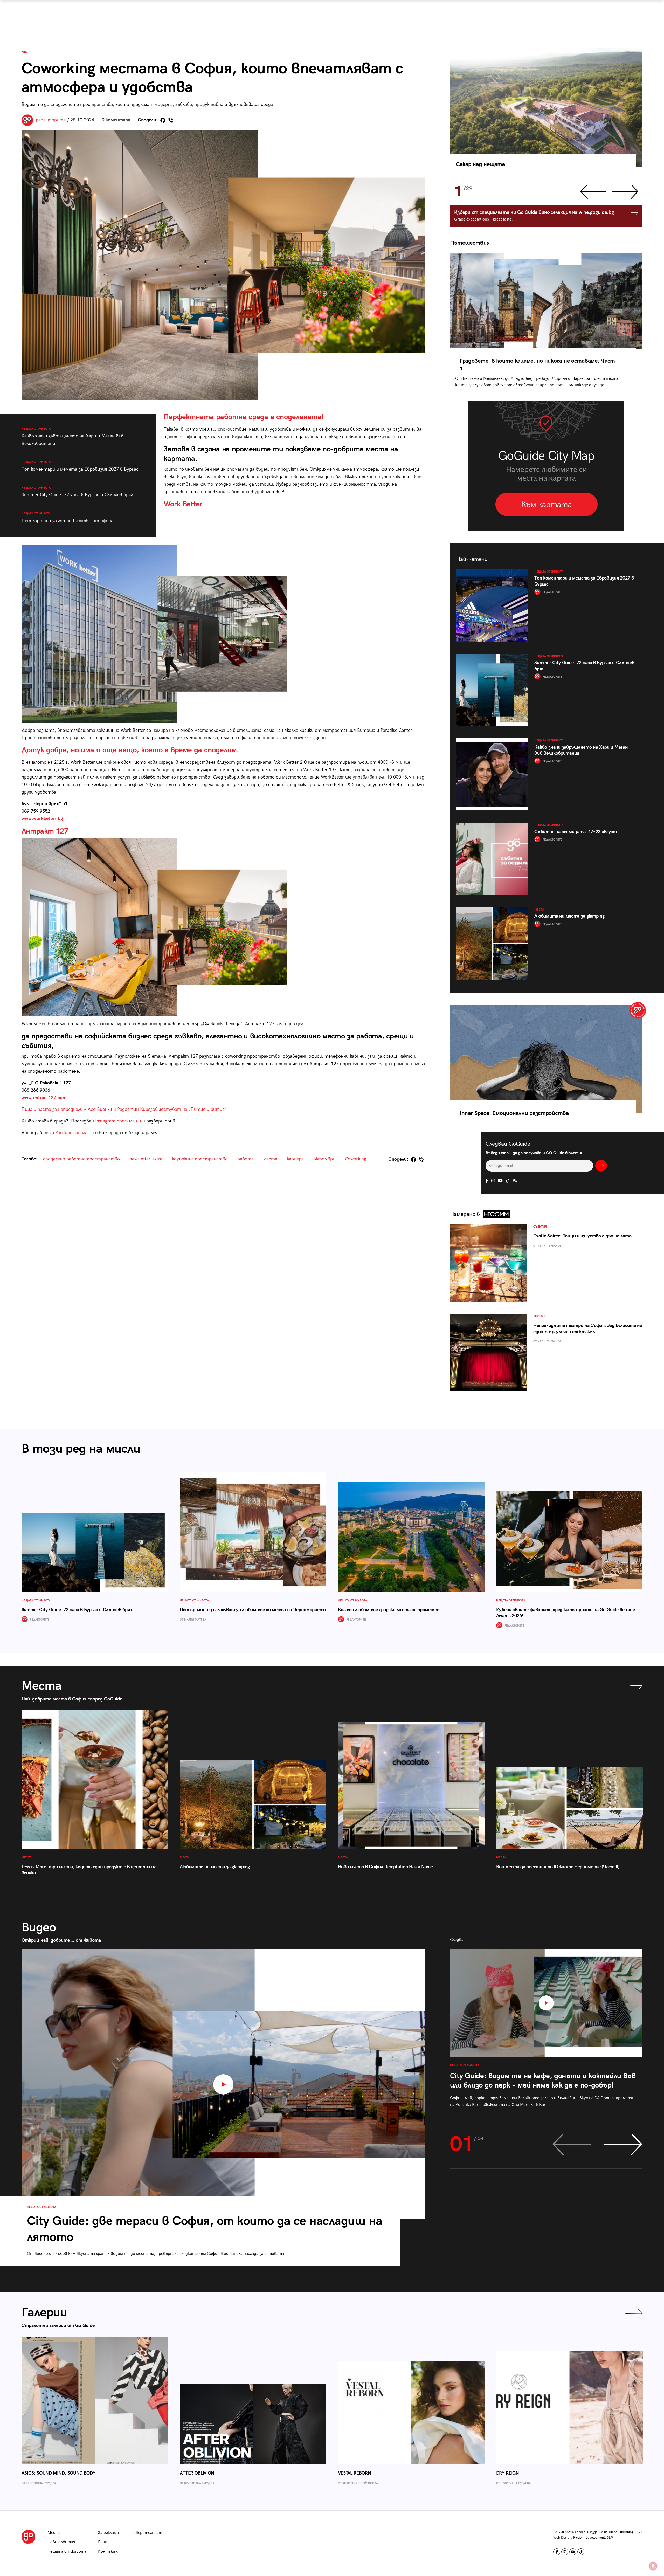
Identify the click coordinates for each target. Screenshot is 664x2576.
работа (245, 1159)
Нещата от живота (67, 2551)
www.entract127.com (44, 1098)
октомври (324, 1159)
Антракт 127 (45, 831)
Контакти (108, 2551)
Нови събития (61, 2542)
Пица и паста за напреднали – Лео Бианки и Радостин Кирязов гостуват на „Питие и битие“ (124, 1109)
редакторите (51, 120)
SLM (610, 2538)
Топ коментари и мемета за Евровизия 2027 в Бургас (80, 466)
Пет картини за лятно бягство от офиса (67, 518)
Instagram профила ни (118, 1121)
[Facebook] (163, 120)
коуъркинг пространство (200, 1159)
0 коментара (116, 120)
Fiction (578, 2538)
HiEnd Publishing (621, 2532)
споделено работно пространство (81, 1159)
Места (26, 52)
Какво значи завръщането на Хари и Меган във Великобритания (73, 436)
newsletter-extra (146, 1159)
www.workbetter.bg (42, 819)
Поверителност (146, 2533)
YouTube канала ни (75, 1133)
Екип (103, 2542)
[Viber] (171, 120)
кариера (295, 1159)
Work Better (183, 504)
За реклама (108, 2533)
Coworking (356, 1159)
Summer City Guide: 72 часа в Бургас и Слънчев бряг (77, 492)
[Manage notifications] (653, 2566)
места (270, 1159)
